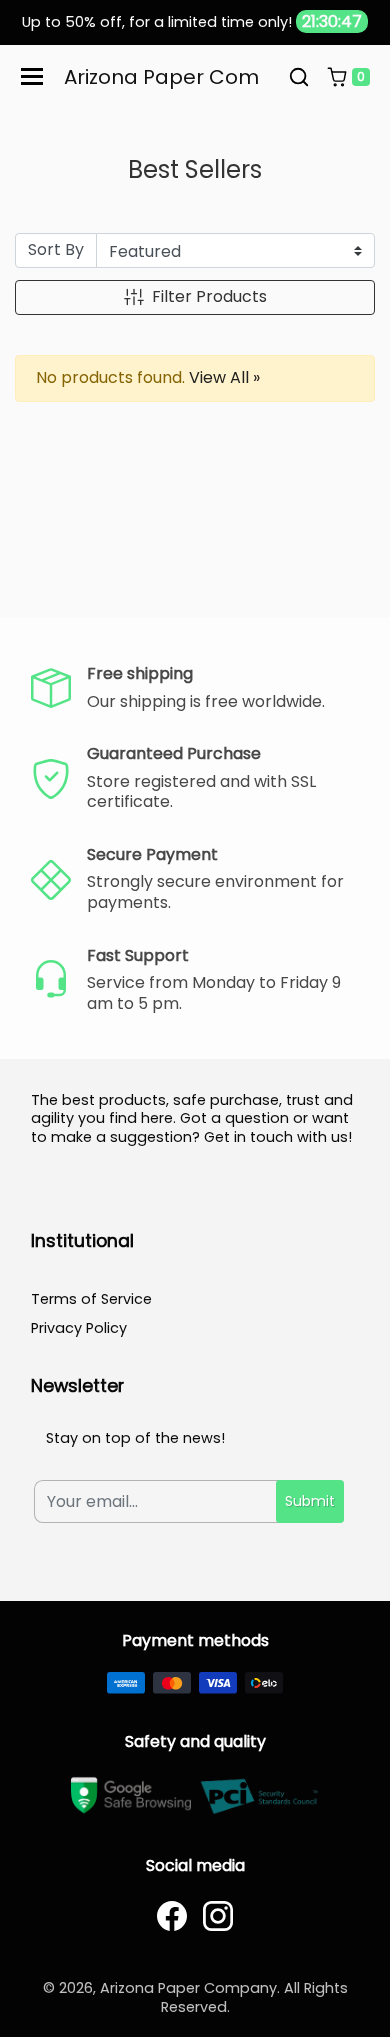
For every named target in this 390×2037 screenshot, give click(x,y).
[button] (299, 77)
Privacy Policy (79, 1328)
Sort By (56, 249)
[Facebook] (172, 1916)
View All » (224, 377)
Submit (310, 1501)
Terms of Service (91, 1299)
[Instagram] (218, 1916)
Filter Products (209, 296)
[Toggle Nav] (32, 76)
